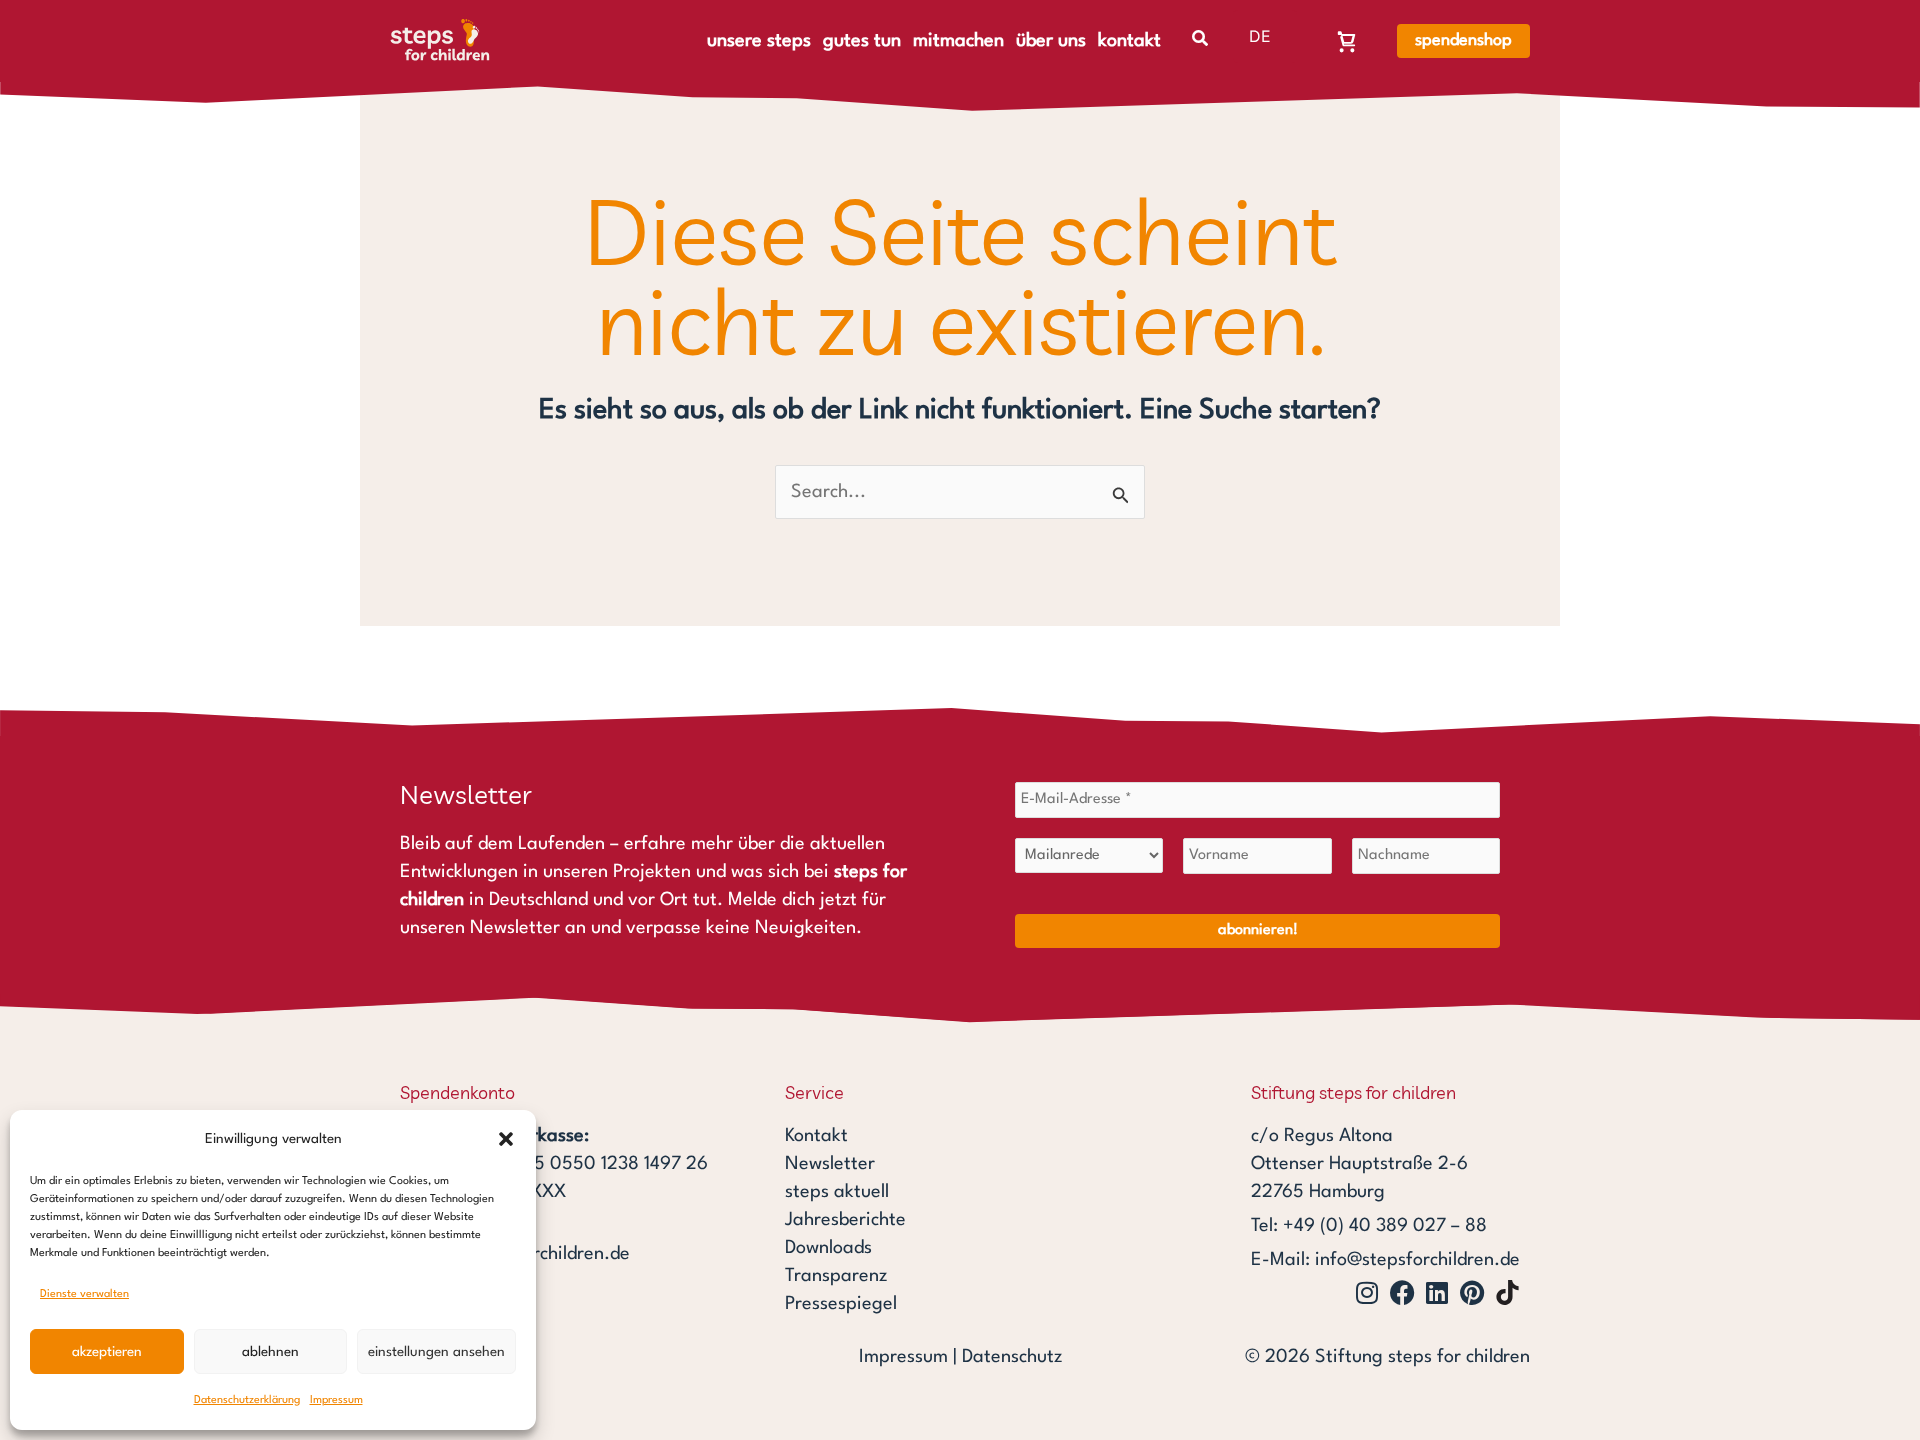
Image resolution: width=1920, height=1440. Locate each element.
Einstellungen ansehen (436, 1352)
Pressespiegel (841, 1304)
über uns (1051, 41)
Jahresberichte (845, 1220)
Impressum (336, 1400)
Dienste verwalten (84, 1294)
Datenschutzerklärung (247, 1400)
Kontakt (816, 1136)
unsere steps (759, 41)
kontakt (1129, 41)
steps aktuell (837, 1192)
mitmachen (958, 41)
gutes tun (862, 41)
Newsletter (830, 1164)
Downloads (828, 1248)
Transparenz (836, 1276)
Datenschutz (1012, 1357)
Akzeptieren (107, 1352)
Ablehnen (270, 1352)
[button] (506, 1139)
